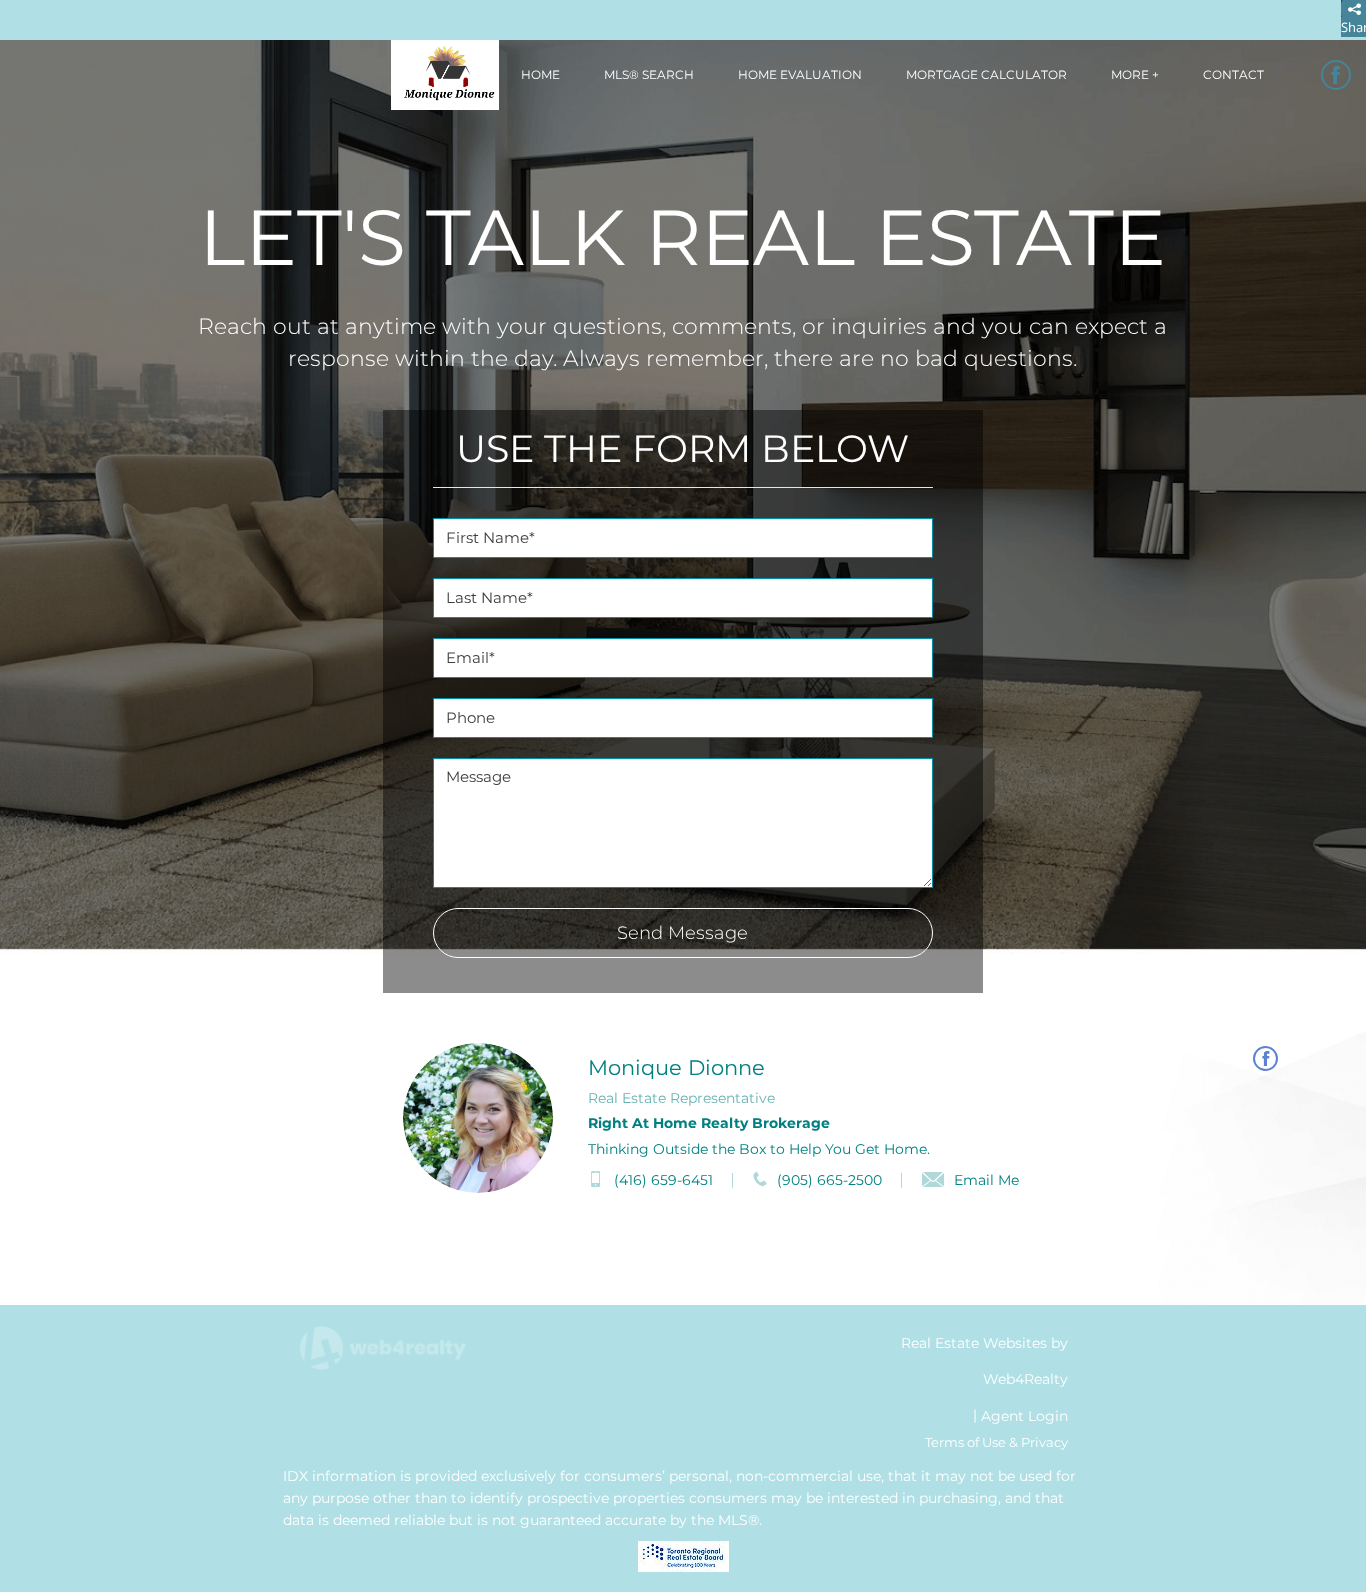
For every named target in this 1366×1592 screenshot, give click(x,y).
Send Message (682, 933)
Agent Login (1024, 1416)
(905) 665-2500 (829, 1180)
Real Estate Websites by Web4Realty (984, 1361)
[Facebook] (1336, 75)
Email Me (986, 1180)
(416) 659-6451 (663, 1180)
